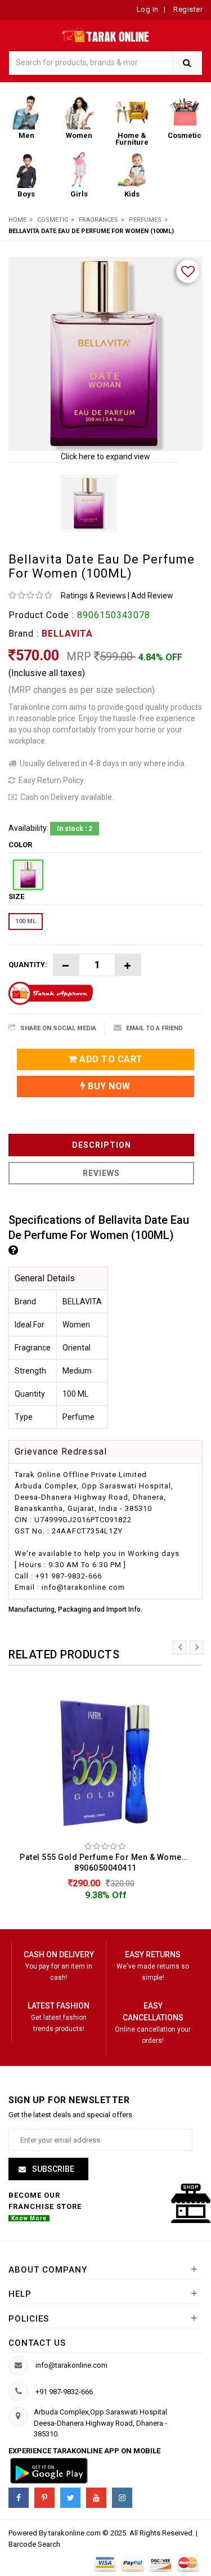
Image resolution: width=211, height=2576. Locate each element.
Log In (148, 9)
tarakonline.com (75, 2533)
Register (187, 9)
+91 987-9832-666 (64, 2392)
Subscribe (52, 2169)
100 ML (26, 921)
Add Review (152, 596)
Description (102, 1145)
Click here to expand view (105, 457)
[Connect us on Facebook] (19, 2498)
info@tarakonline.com (71, 2365)
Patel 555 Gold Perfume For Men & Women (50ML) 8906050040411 (108, 1862)
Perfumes (145, 220)
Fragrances (98, 220)
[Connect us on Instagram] (122, 2498)
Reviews (101, 1173)
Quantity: (28, 965)
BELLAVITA (67, 634)
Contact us (37, 2343)
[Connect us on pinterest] (44, 2498)
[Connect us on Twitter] (70, 2498)
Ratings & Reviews (93, 596)
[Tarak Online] (105, 33)
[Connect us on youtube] (96, 2498)
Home (17, 220)
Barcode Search (34, 2544)
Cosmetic (53, 220)
